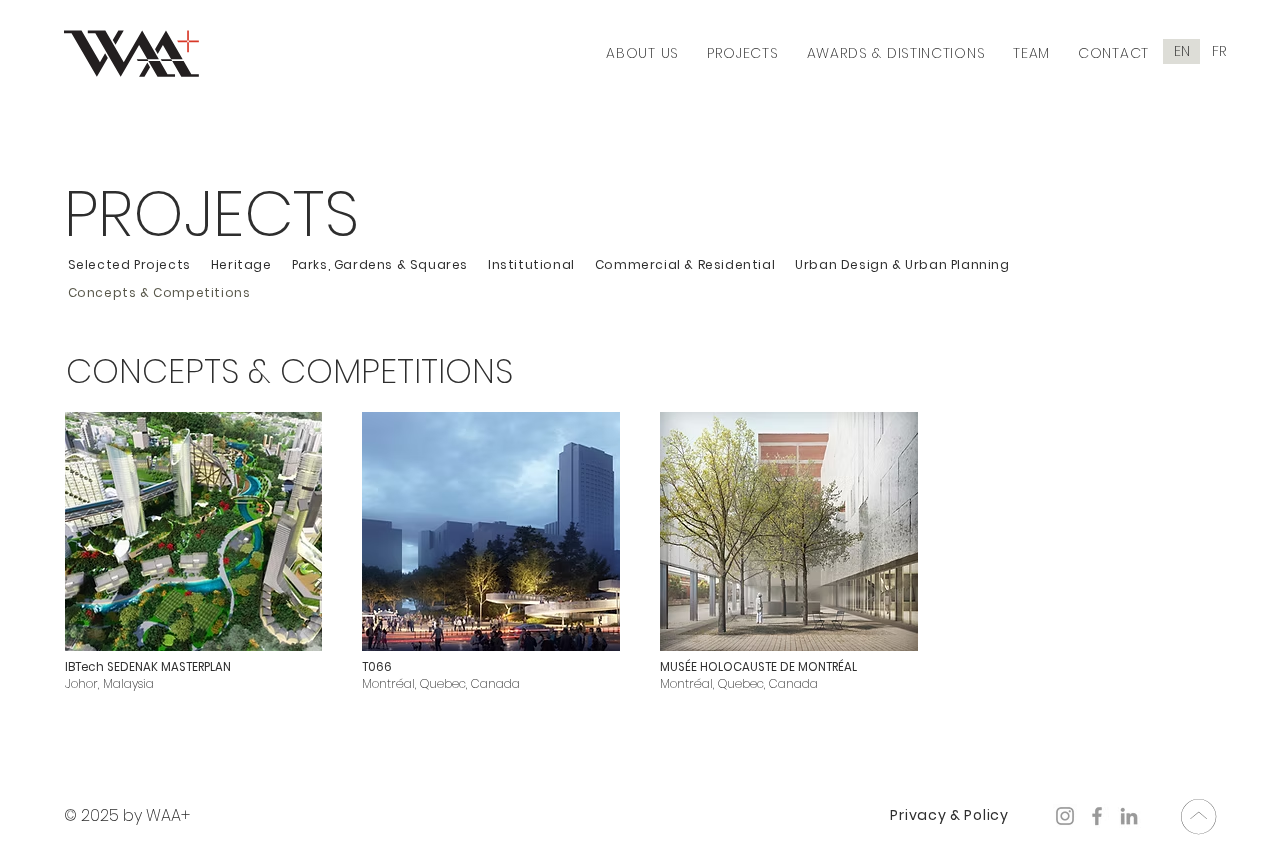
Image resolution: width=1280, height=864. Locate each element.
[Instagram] (1065, 816)
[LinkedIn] (1129, 816)
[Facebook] (1097, 816)
